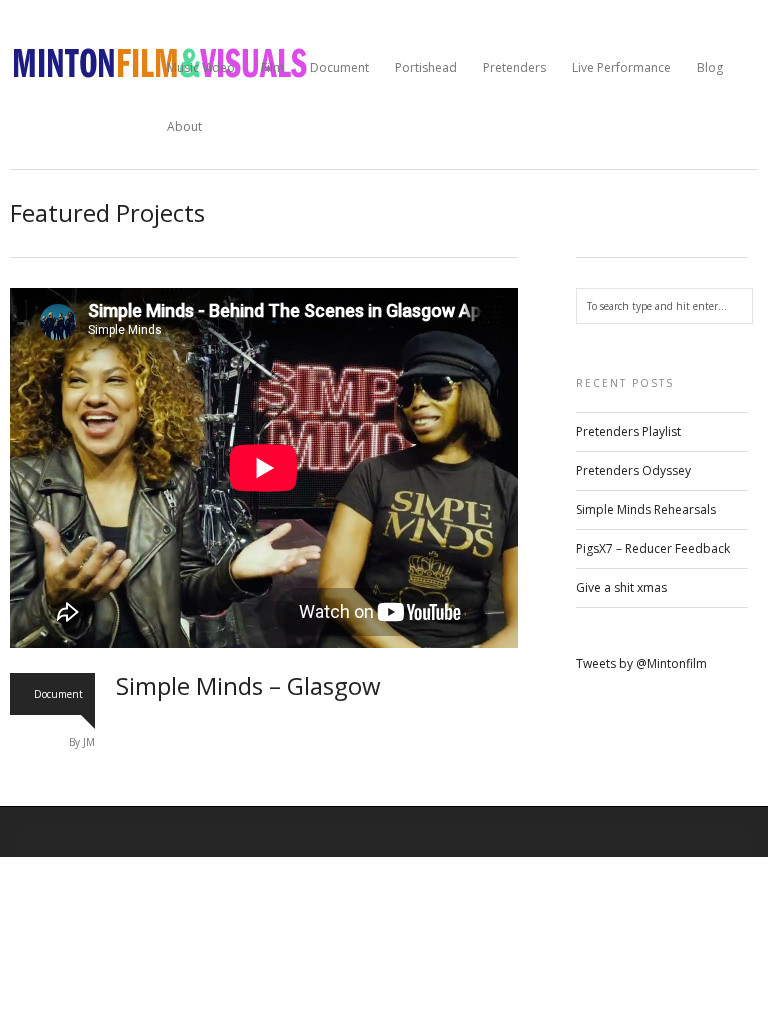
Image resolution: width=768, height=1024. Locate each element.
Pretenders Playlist (628, 431)
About (184, 126)
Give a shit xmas (621, 587)
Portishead (426, 67)
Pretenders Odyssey (633, 470)
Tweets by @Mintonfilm (641, 663)
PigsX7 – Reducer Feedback (653, 548)
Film (272, 67)
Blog (710, 67)
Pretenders (514, 67)
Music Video (201, 67)
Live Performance (621, 67)
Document (339, 67)
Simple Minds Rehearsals (646, 509)
